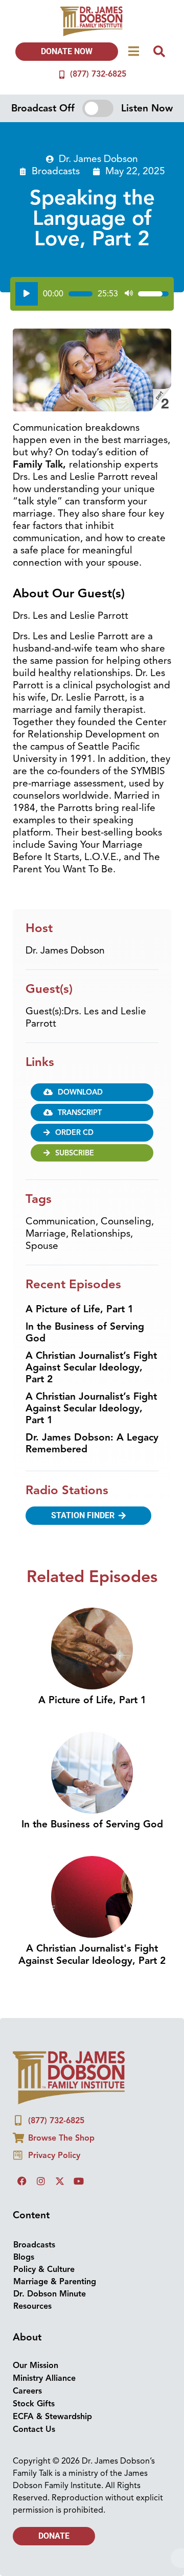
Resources (32, 2306)
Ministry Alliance (44, 2378)
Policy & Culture (44, 2269)
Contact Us (34, 2429)
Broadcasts (56, 171)
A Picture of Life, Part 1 (79, 1309)
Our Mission (36, 2365)
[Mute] (129, 294)
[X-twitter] (60, 2181)
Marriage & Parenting (55, 2282)
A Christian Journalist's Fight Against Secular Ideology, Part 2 (92, 1954)
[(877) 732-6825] (62, 75)
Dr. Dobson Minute (50, 2294)
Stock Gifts (34, 2404)
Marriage (46, 1234)
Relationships (101, 1234)
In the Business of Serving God (85, 1332)
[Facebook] (22, 2181)
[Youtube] (79, 2181)
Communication (61, 1221)
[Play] (27, 294)
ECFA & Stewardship (52, 2417)
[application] (92, 294)
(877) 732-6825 (98, 74)
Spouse (42, 1246)
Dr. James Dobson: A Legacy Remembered (92, 1443)
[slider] (80, 294)
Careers (27, 2391)
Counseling (126, 1221)
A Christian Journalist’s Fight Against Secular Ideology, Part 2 (91, 1367)
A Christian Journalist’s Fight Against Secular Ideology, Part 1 (91, 1408)
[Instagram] (41, 2181)
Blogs (24, 2257)
